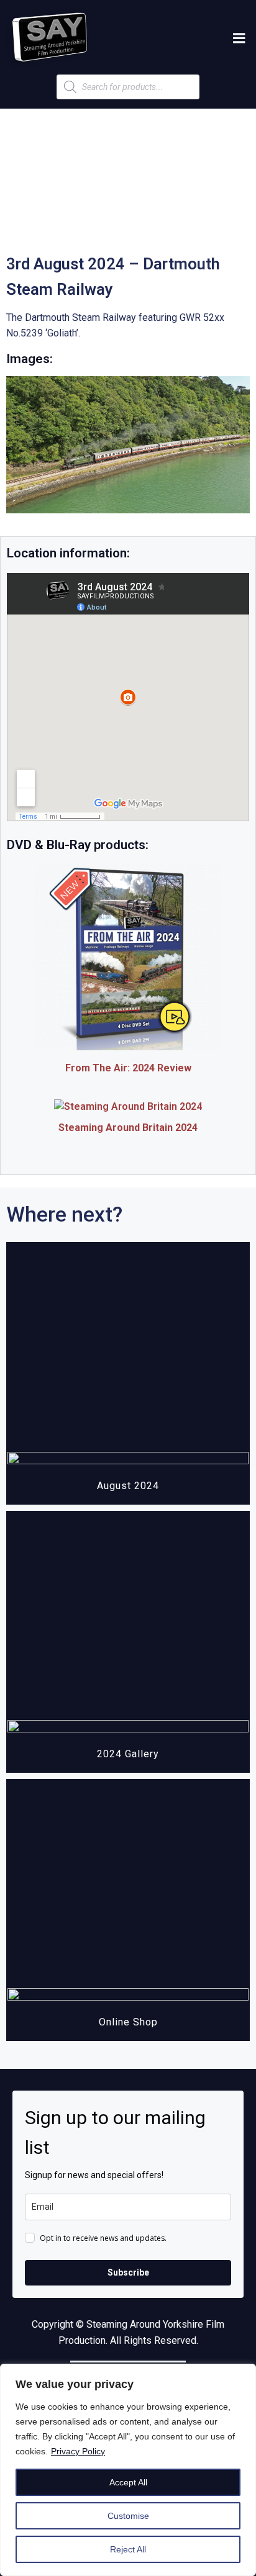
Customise (128, 2516)
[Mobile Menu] (239, 38)
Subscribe (128, 2272)
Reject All (128, 2549)
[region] (128, 2470)
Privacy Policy (78, 2451)
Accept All (128, 2482)
